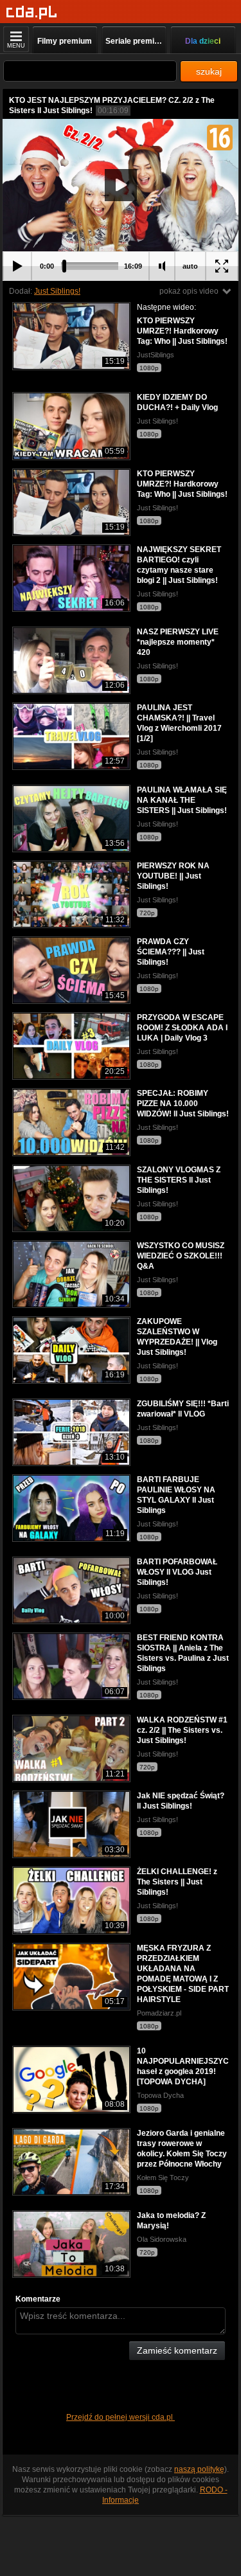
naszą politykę (199, 2469)
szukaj (209, 71)
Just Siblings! (57, 291)
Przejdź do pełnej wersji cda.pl (121, 2417)
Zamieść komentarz (177, 2350)
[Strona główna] (32, 13)
